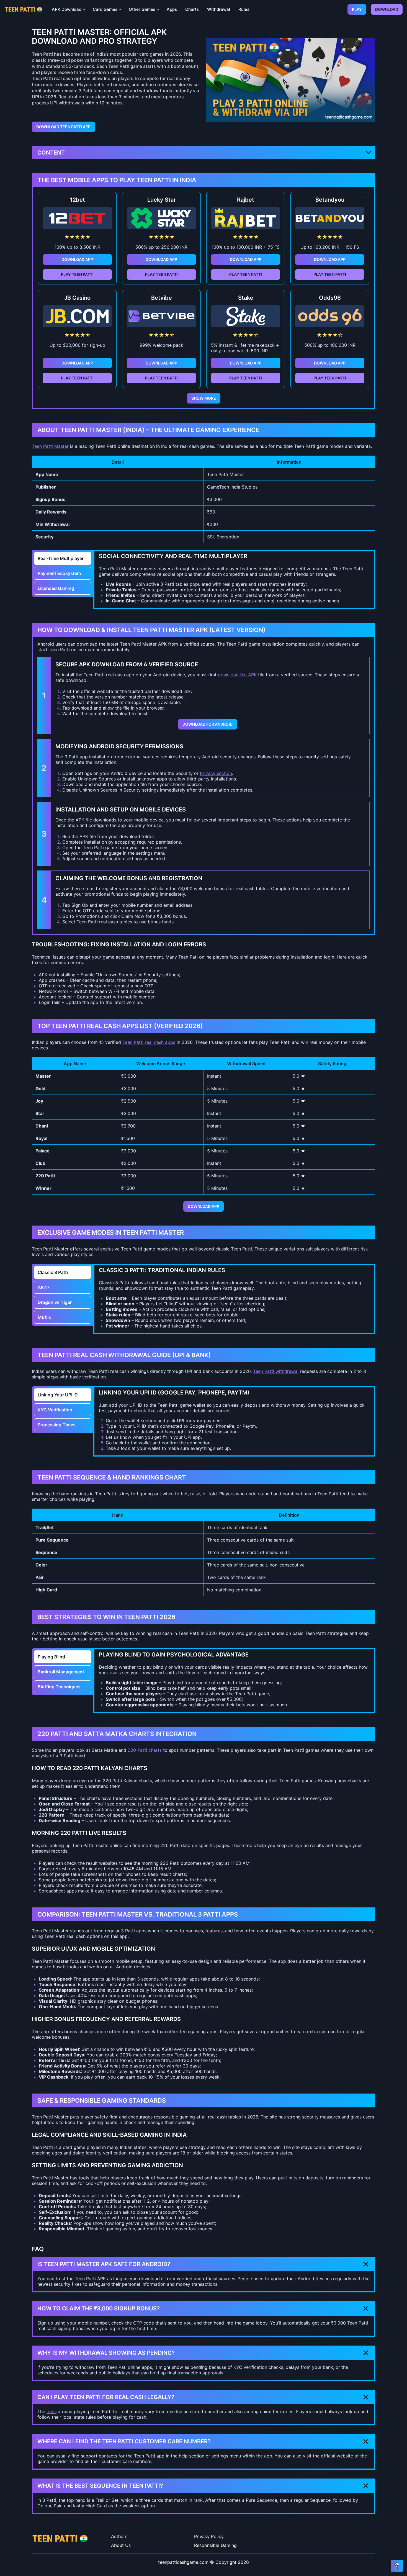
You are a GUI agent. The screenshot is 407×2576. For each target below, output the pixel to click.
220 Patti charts (145, 1750)
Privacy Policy (209, 2536)
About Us (121, 2545)
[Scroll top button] (397, 2566)
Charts (192, 9)
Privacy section (216, 773)
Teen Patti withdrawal (276, 1371)
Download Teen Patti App (63, 127)
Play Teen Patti (77, 274)
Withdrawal (219, 9)
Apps (172, 9)
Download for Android (208, 724)
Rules (244, 9)
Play (357, 9)
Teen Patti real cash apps (149, 1042)
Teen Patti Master (50, 446)
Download (387, 9)
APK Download (67, 9)
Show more (204, 398)
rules (51, 2411)
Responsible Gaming (215, 2545)
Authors (119, 2536)
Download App (77, 259)
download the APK (237, 675)
